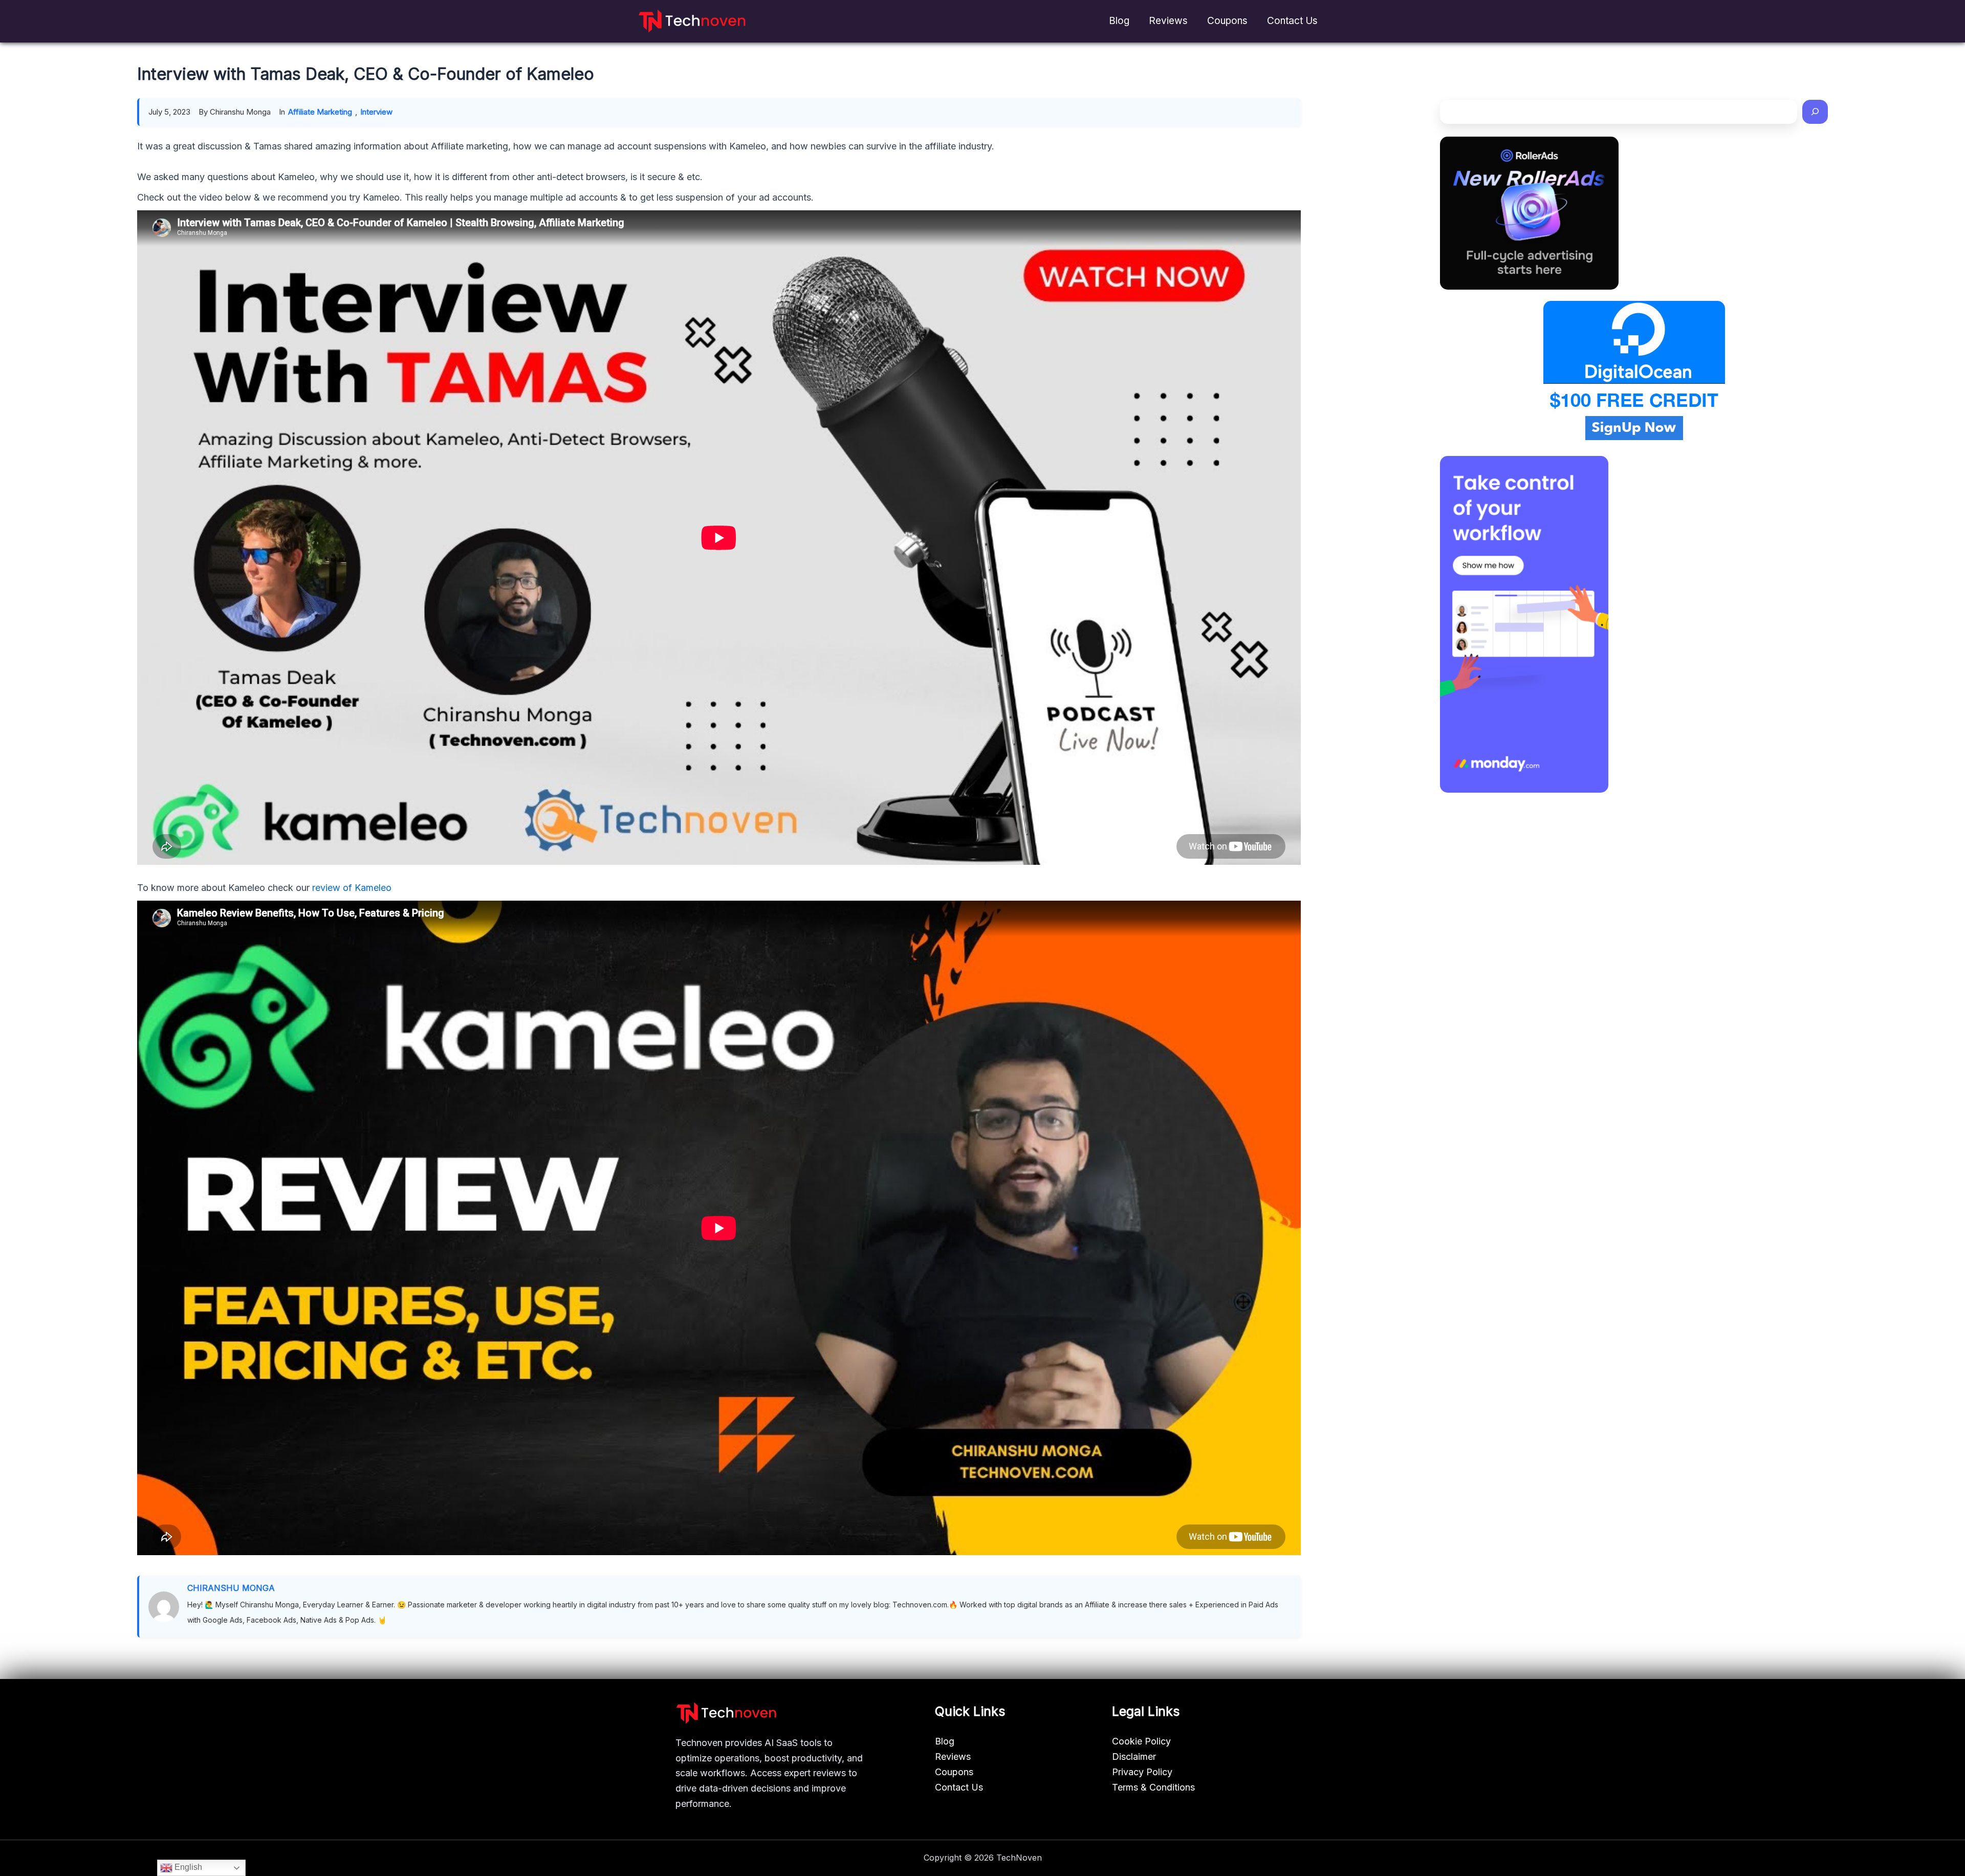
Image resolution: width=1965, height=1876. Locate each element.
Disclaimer (1134, 1757)
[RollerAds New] (1529, 213)
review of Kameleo (352, 888)
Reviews (1168, 21)
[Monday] (1524, 624)
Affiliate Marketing (320, 112)
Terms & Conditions (1153, 1787)
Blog (1119, 21)
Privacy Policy (1142, 1772)
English (187, 1867)
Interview (376, 112)
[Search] (1815, 112)
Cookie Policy (1141, 1741)
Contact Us (1292, 21)
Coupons (1227, 21)
